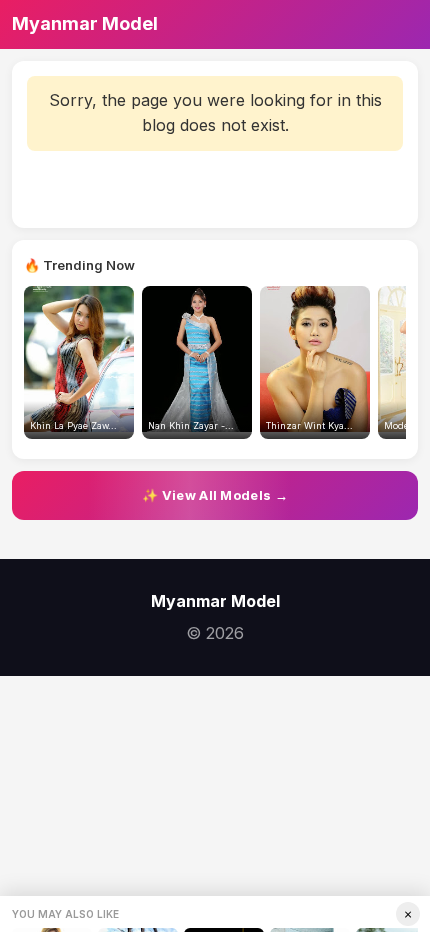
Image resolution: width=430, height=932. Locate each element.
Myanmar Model (85, 23)
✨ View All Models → (215, 495)
